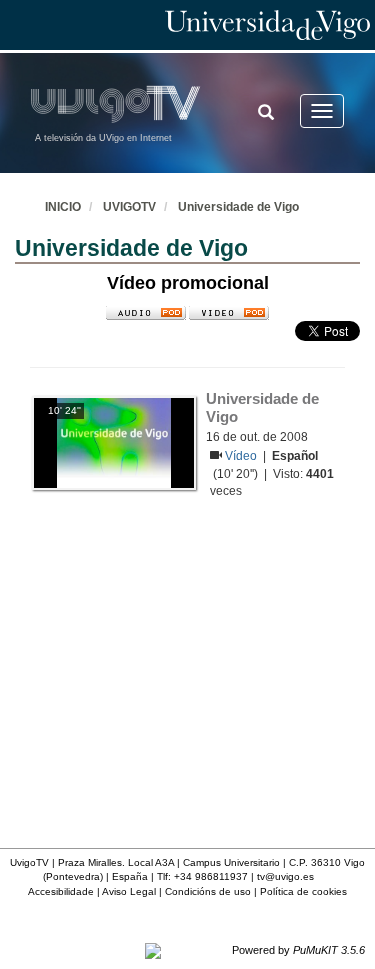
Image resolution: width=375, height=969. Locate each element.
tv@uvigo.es (285, 876)
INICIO (63, 207)
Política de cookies (303, 891)
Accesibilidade (61, 891)
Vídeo (242, 456)
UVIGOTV (129, 207)
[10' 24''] (114, 442)
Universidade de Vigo (238, 207)
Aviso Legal (129, 891)
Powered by (298, 950)
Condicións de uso (208, 891)
